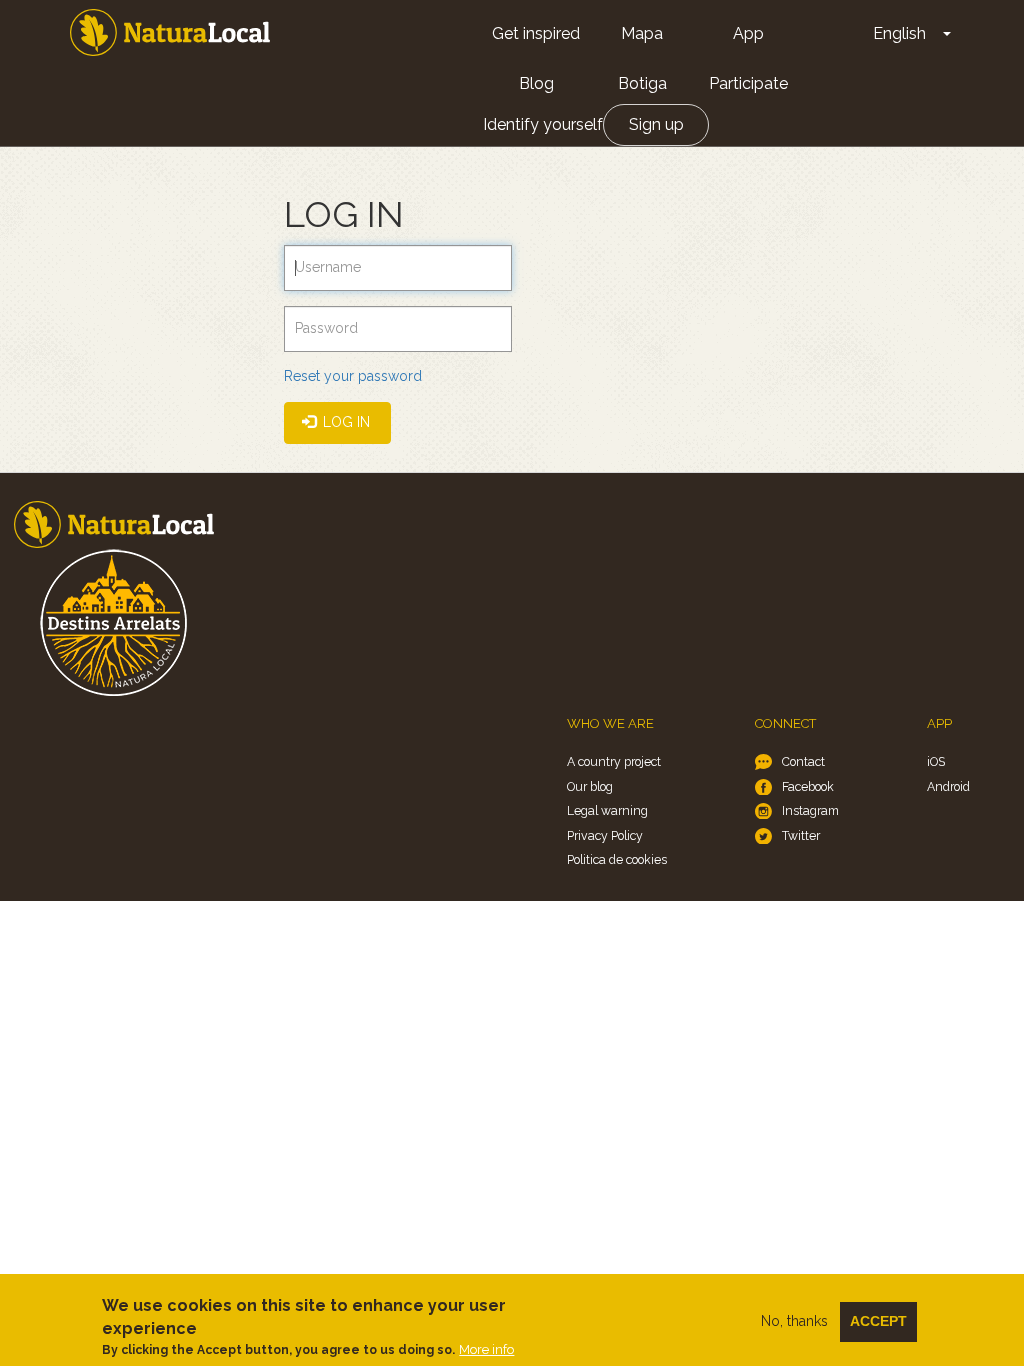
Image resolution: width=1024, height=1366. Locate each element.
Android (948, 786)
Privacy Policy (605, 835)
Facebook (808, 786)
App (748, 33)
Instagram (810, 810)
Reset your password (353, 376)
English (899, 33)
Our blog (590, 786)
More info (486, 1349)
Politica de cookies (617, 859)
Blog (536, 83)
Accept (878, 1321)
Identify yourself (543, 124)
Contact (803, 761)
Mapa (642, 33)
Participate (748, 83)
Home (170, 32)
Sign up (656, 124)
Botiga (642, 83)
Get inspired (536, 33)
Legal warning (607, 810)
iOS (936, 761)
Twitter (801, 835)
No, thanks (794, 1321)
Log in (344, 422)
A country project (614, 761)
